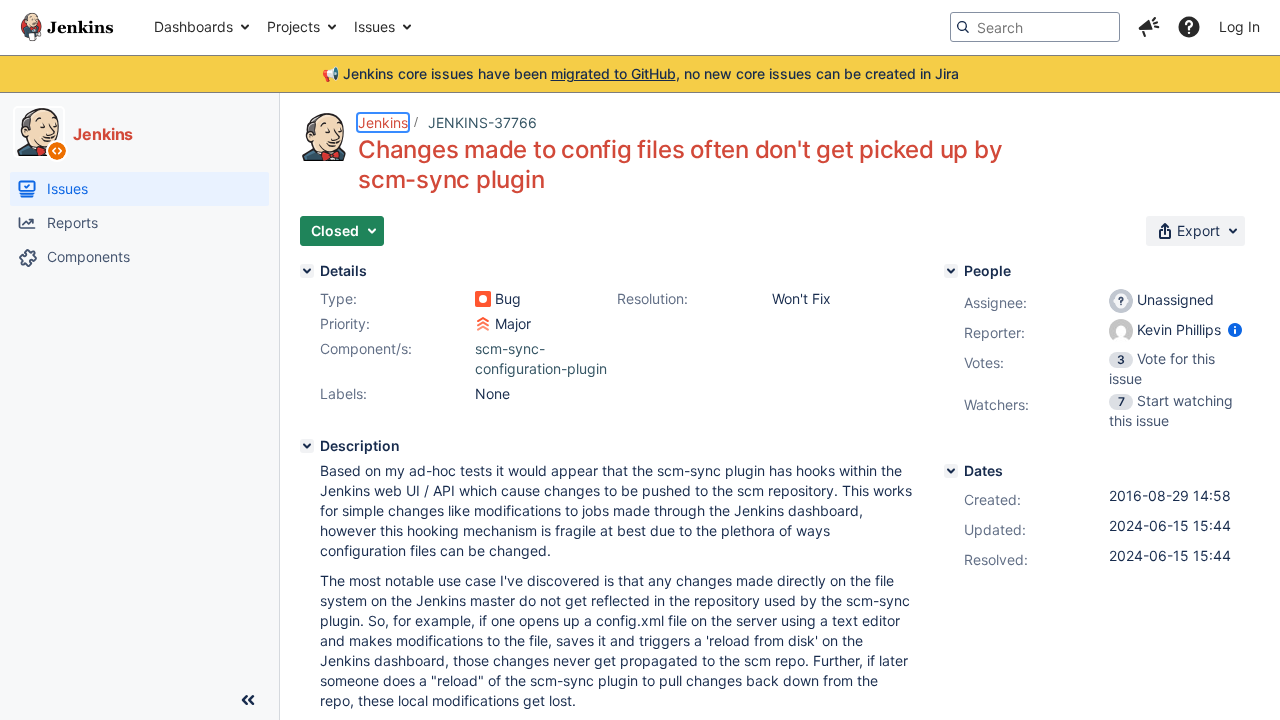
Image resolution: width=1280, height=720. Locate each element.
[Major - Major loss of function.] (483, 324)
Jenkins (383, 122)
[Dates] (951, 471)
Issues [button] (374, 26)
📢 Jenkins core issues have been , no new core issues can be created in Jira (640, 73)
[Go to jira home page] (67, 27)
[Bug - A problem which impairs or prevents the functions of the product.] (483, 299)
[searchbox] (1035, 27)
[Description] (307, 446)
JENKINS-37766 (482, 122)
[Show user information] (1235, 329)
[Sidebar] (248, 700)
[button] (1149, 27)
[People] (951, 271)
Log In (1239, 26)
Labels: (343, 393)
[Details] (307, 271)
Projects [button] (293, 26)
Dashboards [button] (193, 26)
